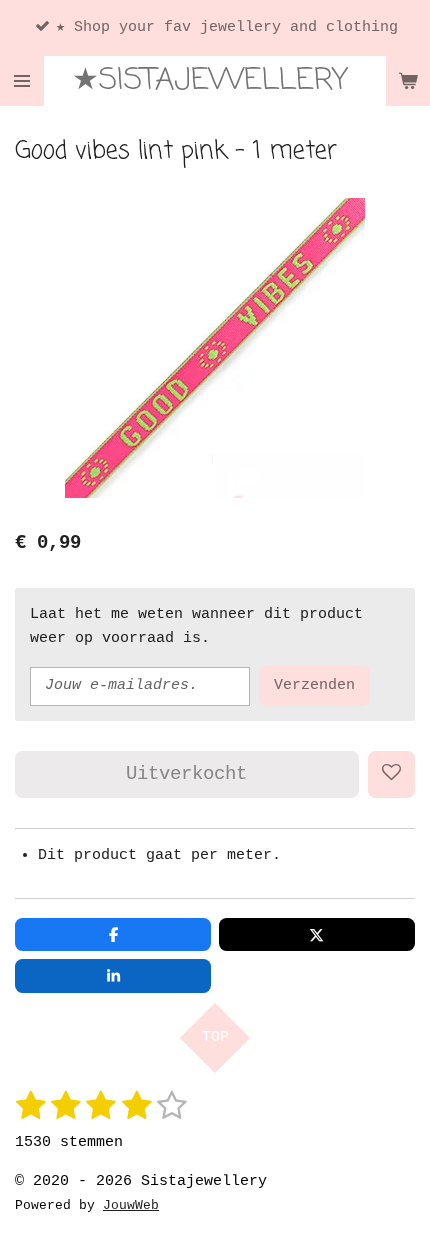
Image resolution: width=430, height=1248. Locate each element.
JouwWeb (131, 1206)
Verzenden (314, 685)
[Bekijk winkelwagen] (408, 81)
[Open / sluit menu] (22, 81)
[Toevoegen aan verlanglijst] (391, 774)
